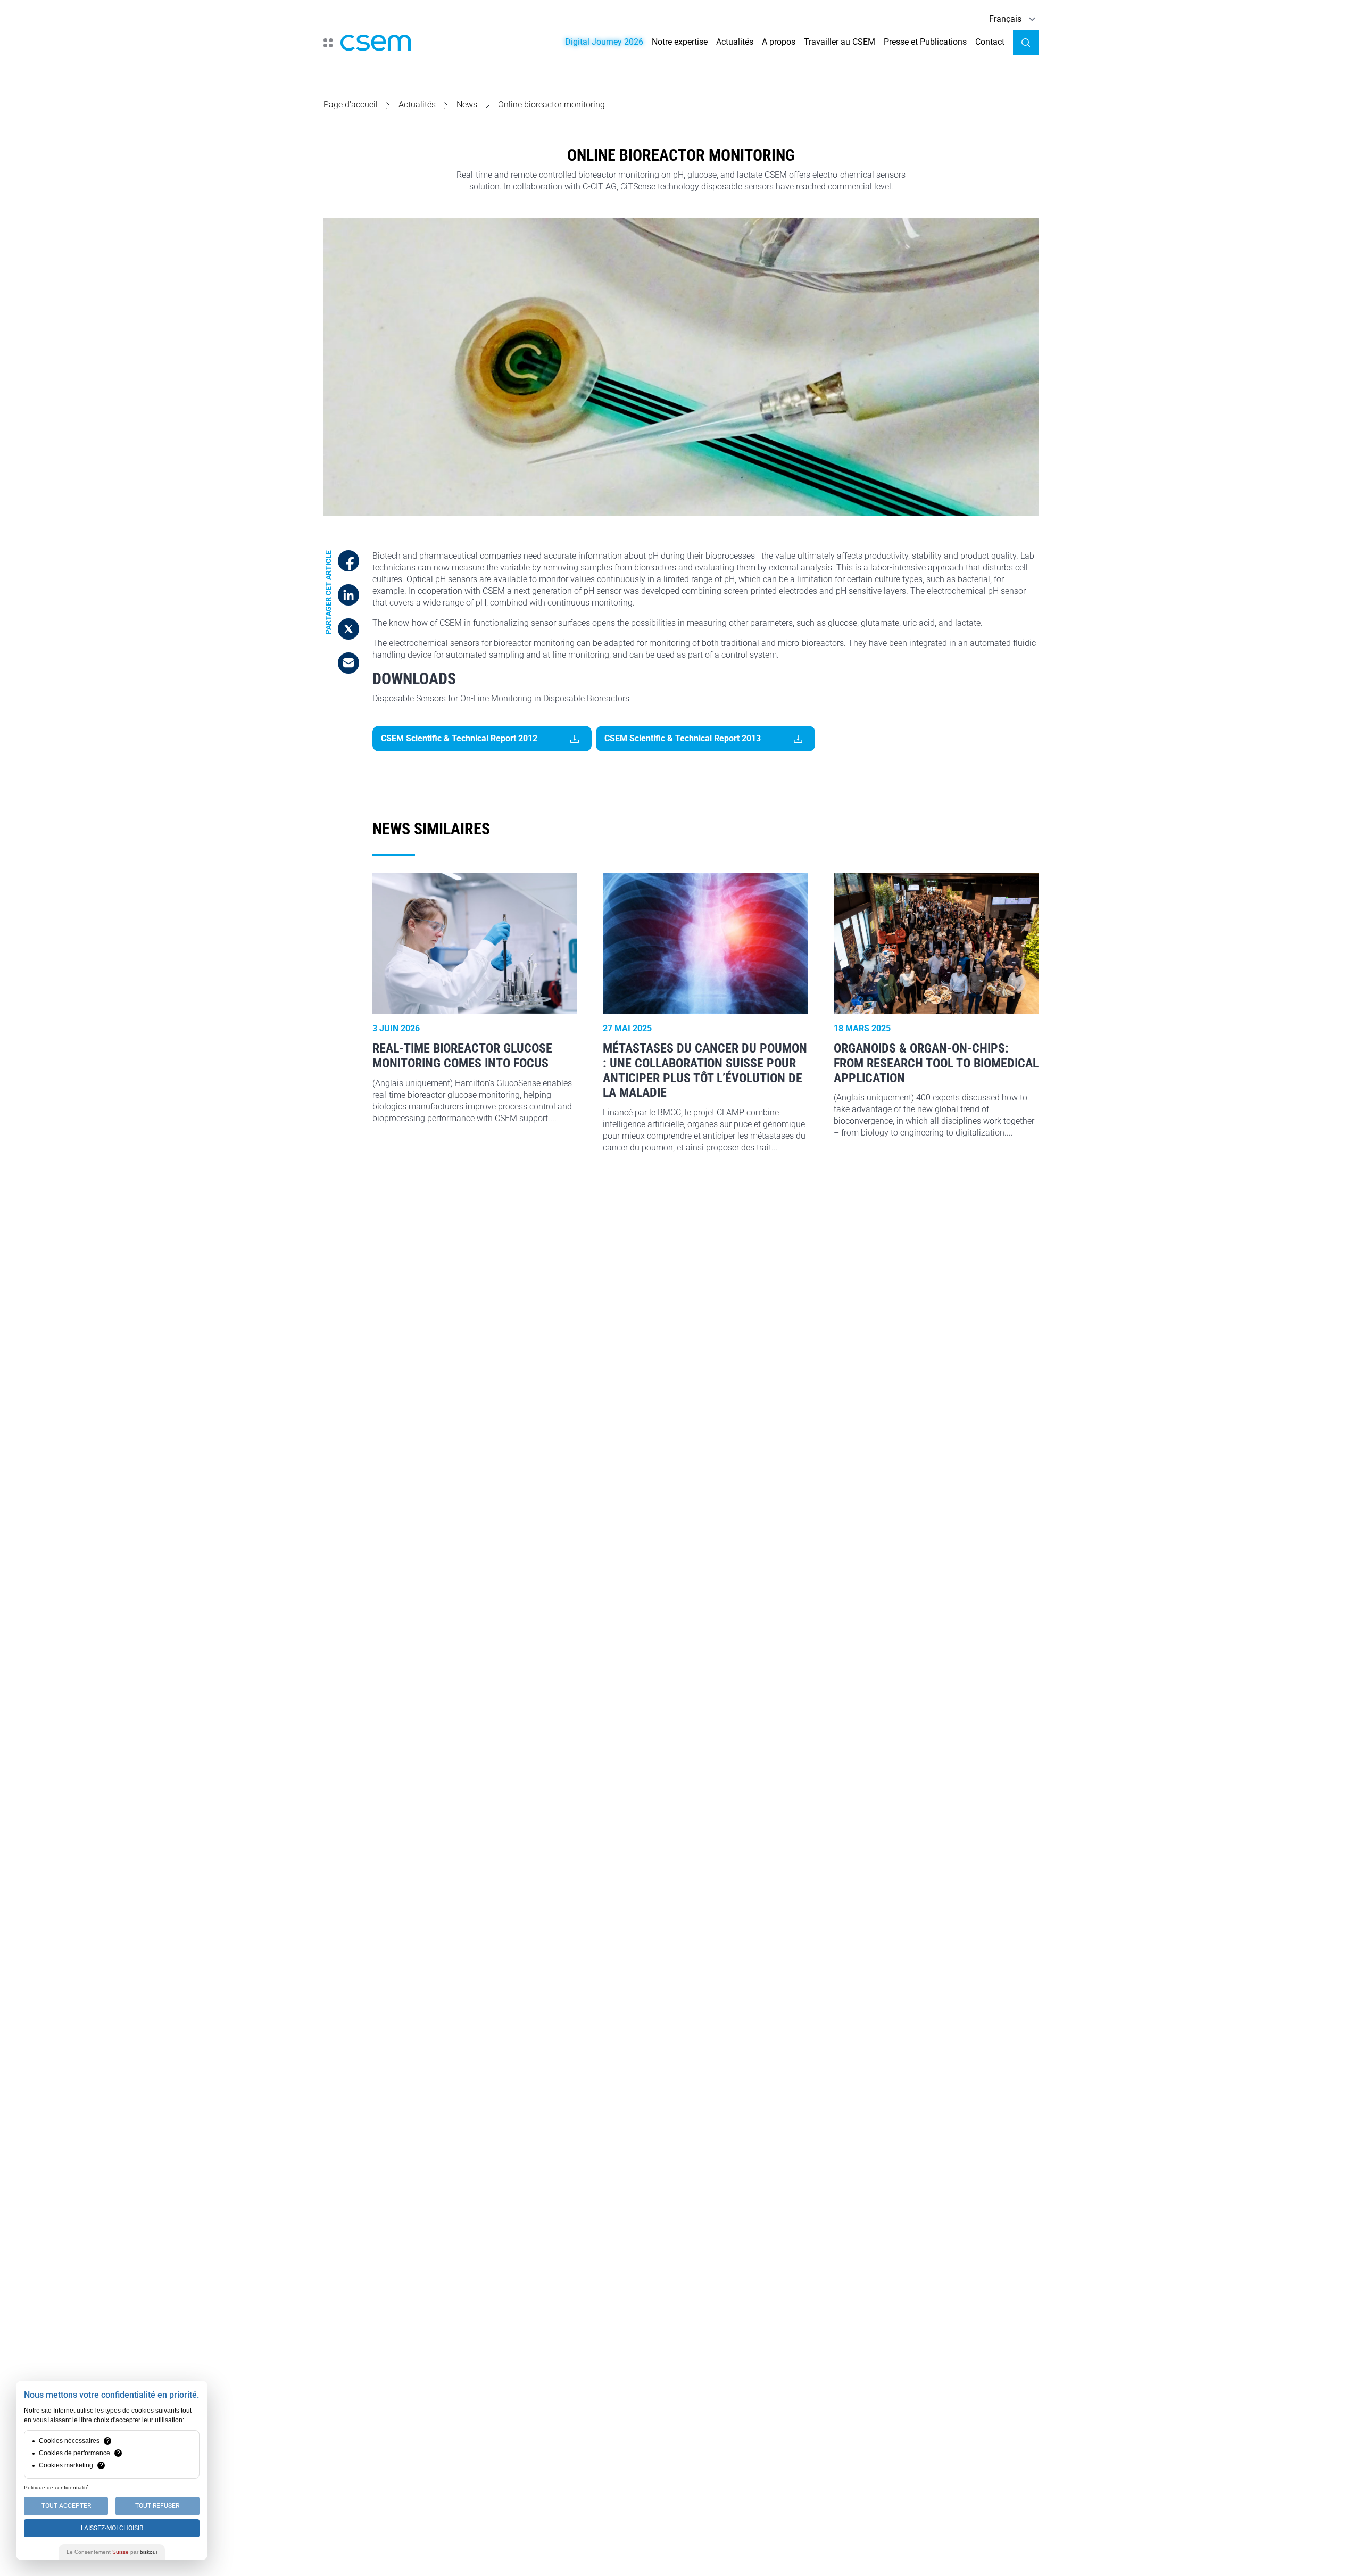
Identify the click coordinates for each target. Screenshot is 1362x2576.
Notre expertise (680, 42)
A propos (779, 42)
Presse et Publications (925, 42)
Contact (990, 42)
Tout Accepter (66, 2506)
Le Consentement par (112, 2552)
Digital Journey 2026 (604, 42)
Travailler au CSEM (840, 42)
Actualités (735, 42)
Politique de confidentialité (56, 2487)
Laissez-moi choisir (112, 2528)
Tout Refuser (157, 2506)
